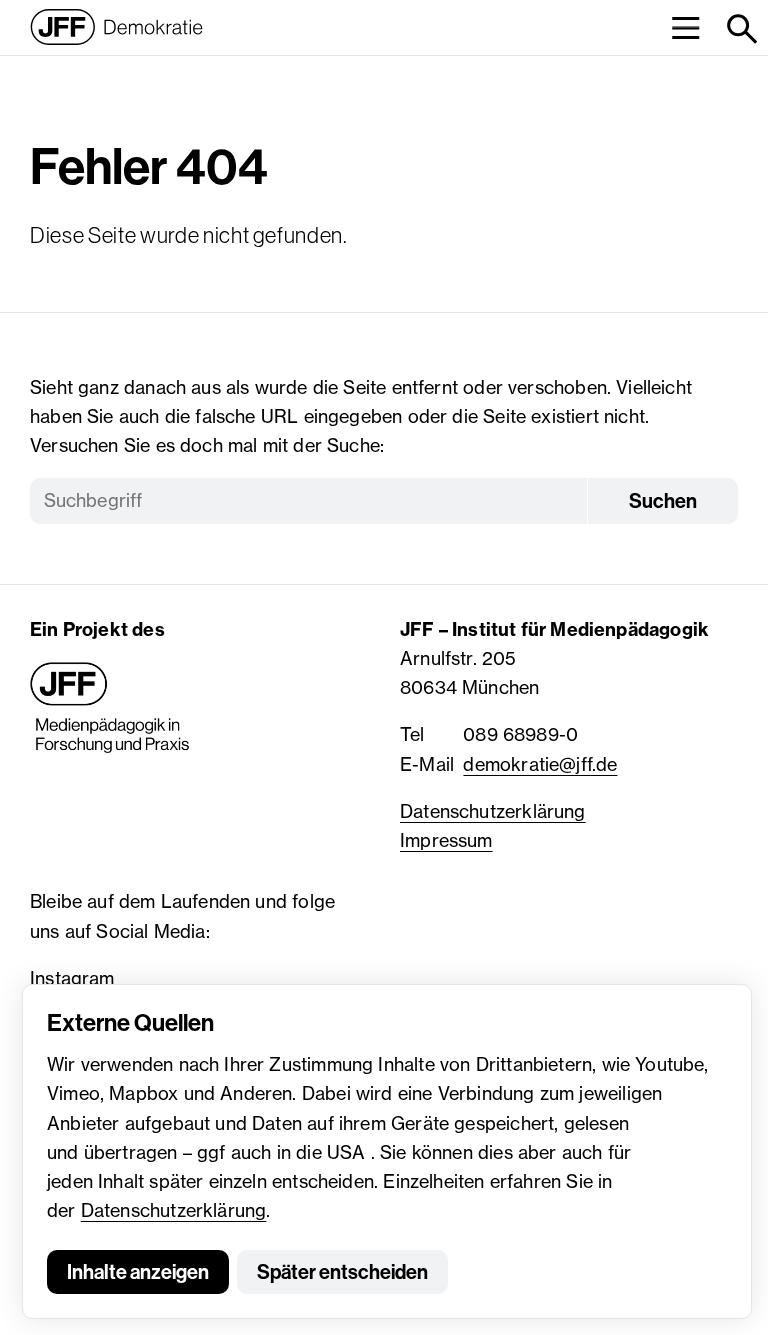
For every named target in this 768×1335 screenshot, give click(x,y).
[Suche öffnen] (740, 27)
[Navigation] (685, 27)
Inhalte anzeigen (138, 1272)
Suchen (663, 501)
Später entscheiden (342, 1272)
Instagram (72, 978)
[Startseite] (116, 27)
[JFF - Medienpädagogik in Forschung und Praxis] (110, 708)
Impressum (446, 840)
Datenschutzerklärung (174, 1210)
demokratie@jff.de (540, 764)
